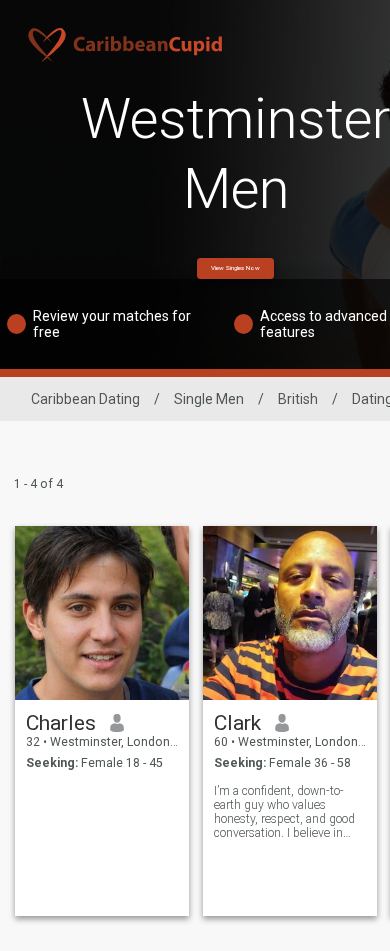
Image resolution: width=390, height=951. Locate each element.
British (298, 399)
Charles (61, 723)
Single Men (209, 399)
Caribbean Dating (85, 399)
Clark (237, 723)
